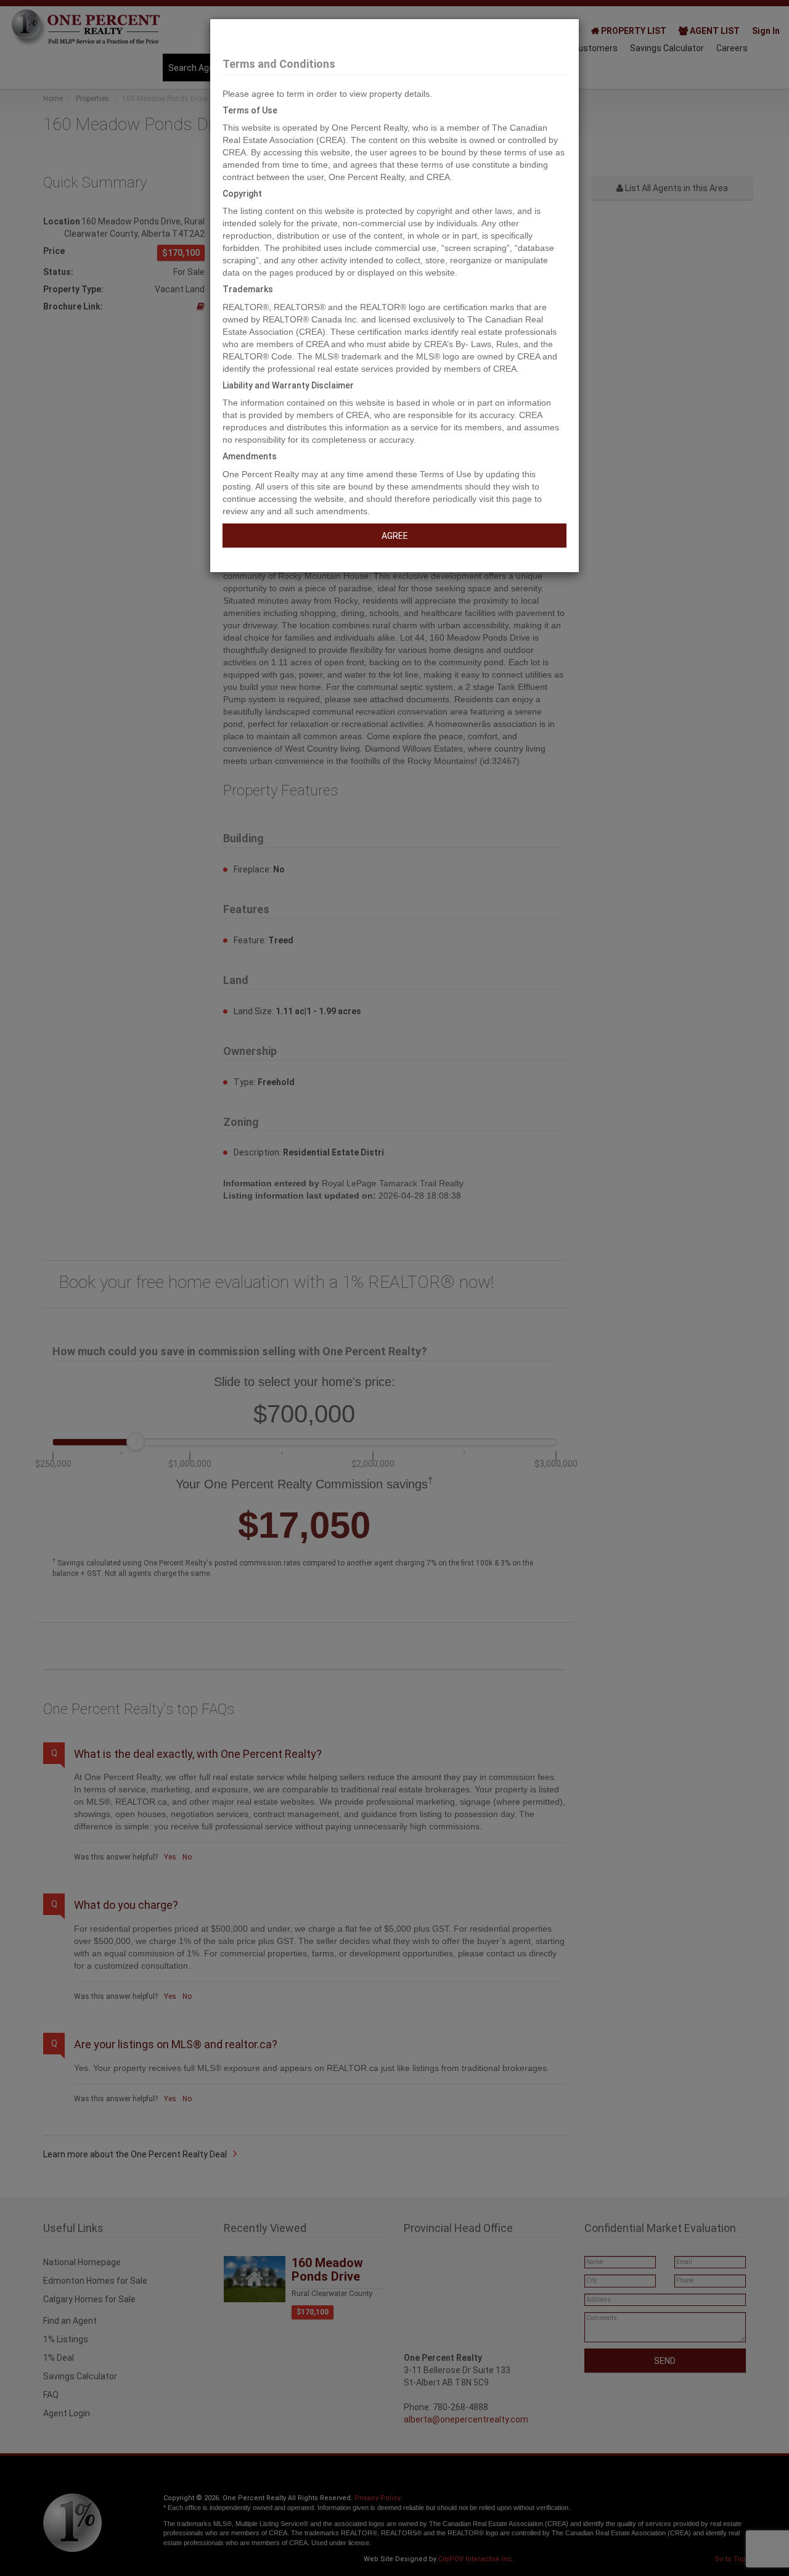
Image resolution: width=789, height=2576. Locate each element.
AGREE (395, 536)
